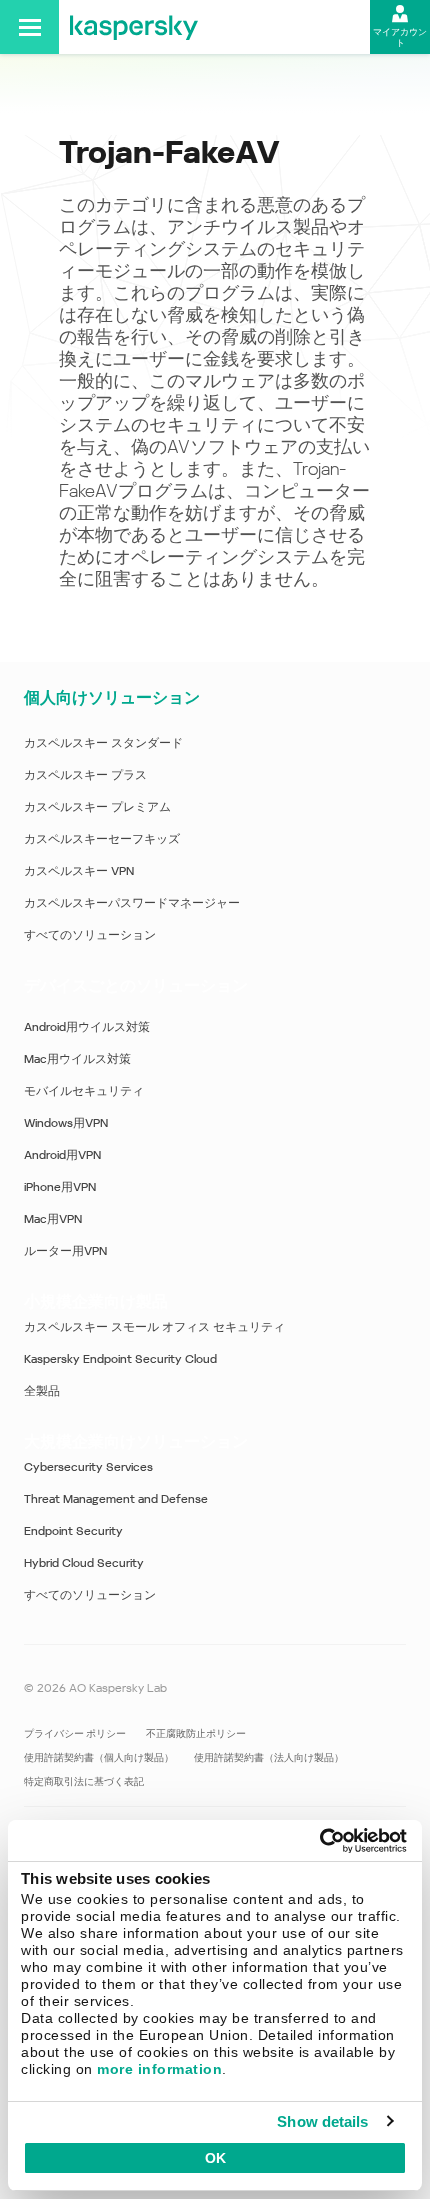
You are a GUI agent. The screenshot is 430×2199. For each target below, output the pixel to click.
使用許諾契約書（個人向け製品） (99, 1757)
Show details (322, 2121)
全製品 (42, 1391)
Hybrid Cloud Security (84, 1563)
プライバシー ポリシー (75, 1733)
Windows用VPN (66, 1123)
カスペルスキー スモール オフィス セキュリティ (154, 1327)
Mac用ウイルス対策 (77, 1059)
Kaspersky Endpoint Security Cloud (120, 1359)
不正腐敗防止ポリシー (196, 1733)
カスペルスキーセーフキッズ (102, 839)
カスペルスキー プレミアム (97, 807)
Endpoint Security (73, 1531)
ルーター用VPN (65, 1251)
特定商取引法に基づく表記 (84, 1781)
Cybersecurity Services (88, 1467)
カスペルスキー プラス (85, 775)
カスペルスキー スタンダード (103, 743)
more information (159, 2069)
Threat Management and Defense (116, 1499)
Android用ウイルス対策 (87, 1027)
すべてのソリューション (90, 935)
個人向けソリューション (112, 697)
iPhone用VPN (60, 1187)
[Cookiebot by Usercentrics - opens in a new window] (319, 1841)
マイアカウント (400, 37)
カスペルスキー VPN (79, 871)
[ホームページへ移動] (134, 27)
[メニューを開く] (29, 27)
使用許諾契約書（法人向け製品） (269, 1757)
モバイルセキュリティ (84, 1091)
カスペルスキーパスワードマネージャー (132, 903)
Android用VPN (62, 1155)
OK (215, 2158)
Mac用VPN (53, 1219)
